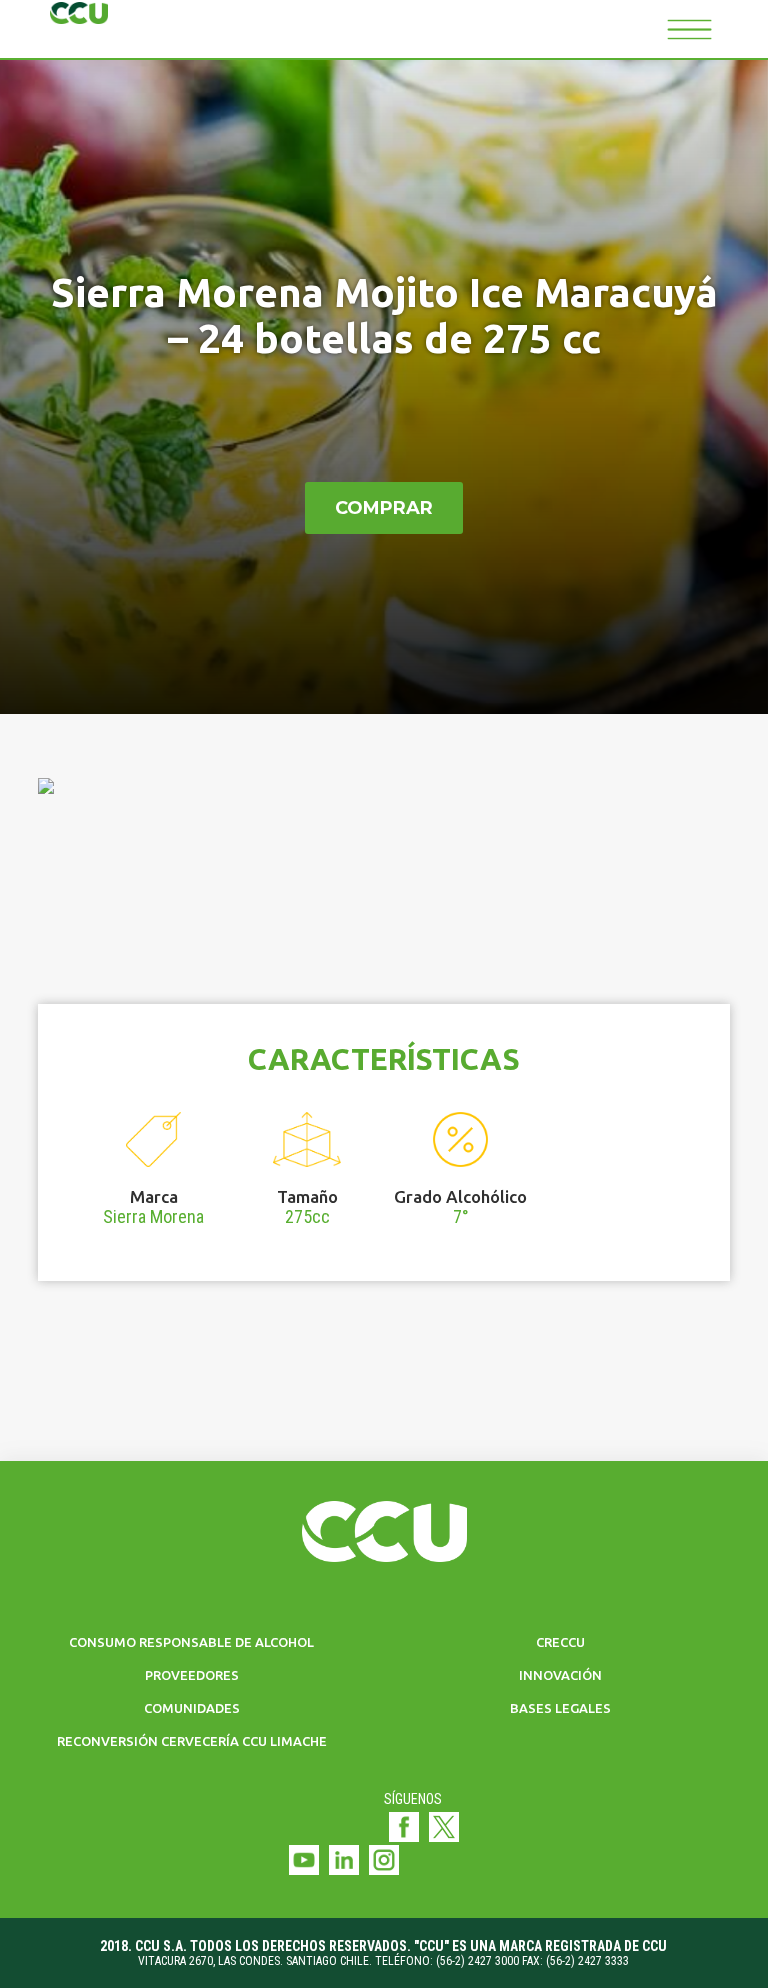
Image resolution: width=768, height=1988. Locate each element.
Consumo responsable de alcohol (191, 1642)
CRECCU (560, 1642)
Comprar (384, 508)
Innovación (560, 1675)
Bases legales (560, 1708)
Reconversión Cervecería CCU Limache (192, 1741)
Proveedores (192, 1675)
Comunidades (192, 1708)
